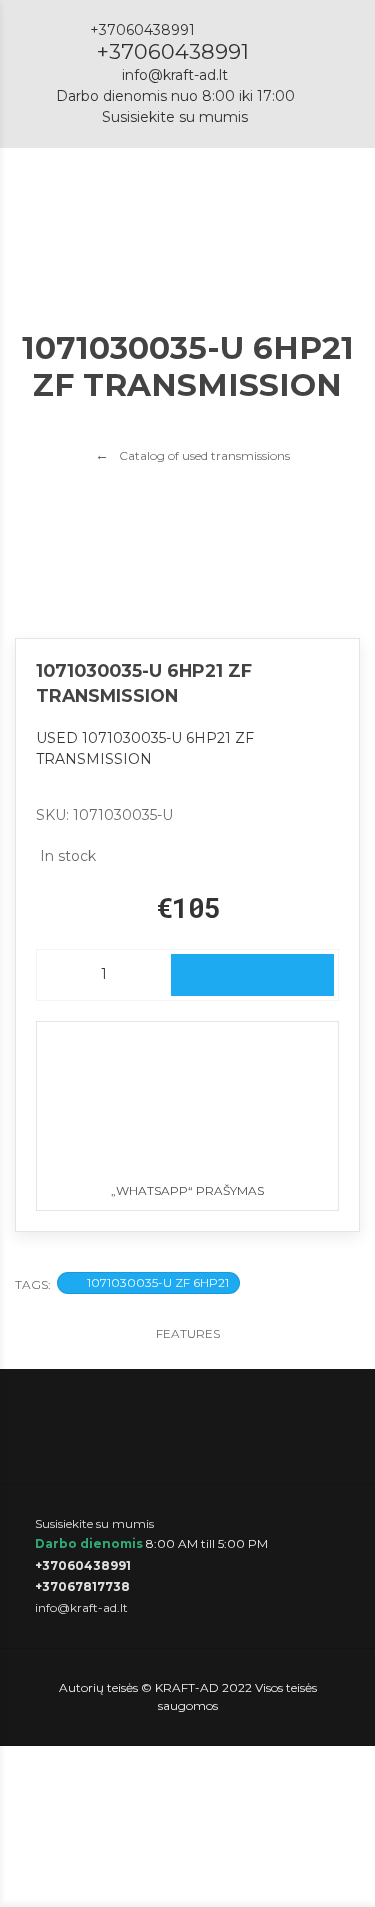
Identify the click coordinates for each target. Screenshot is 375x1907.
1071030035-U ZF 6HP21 (158, 1282)
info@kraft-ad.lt (175, 75)
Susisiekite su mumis (175, 117)
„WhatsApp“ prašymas (187, 1190)
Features (188, 1333)
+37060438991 (173, 51)
